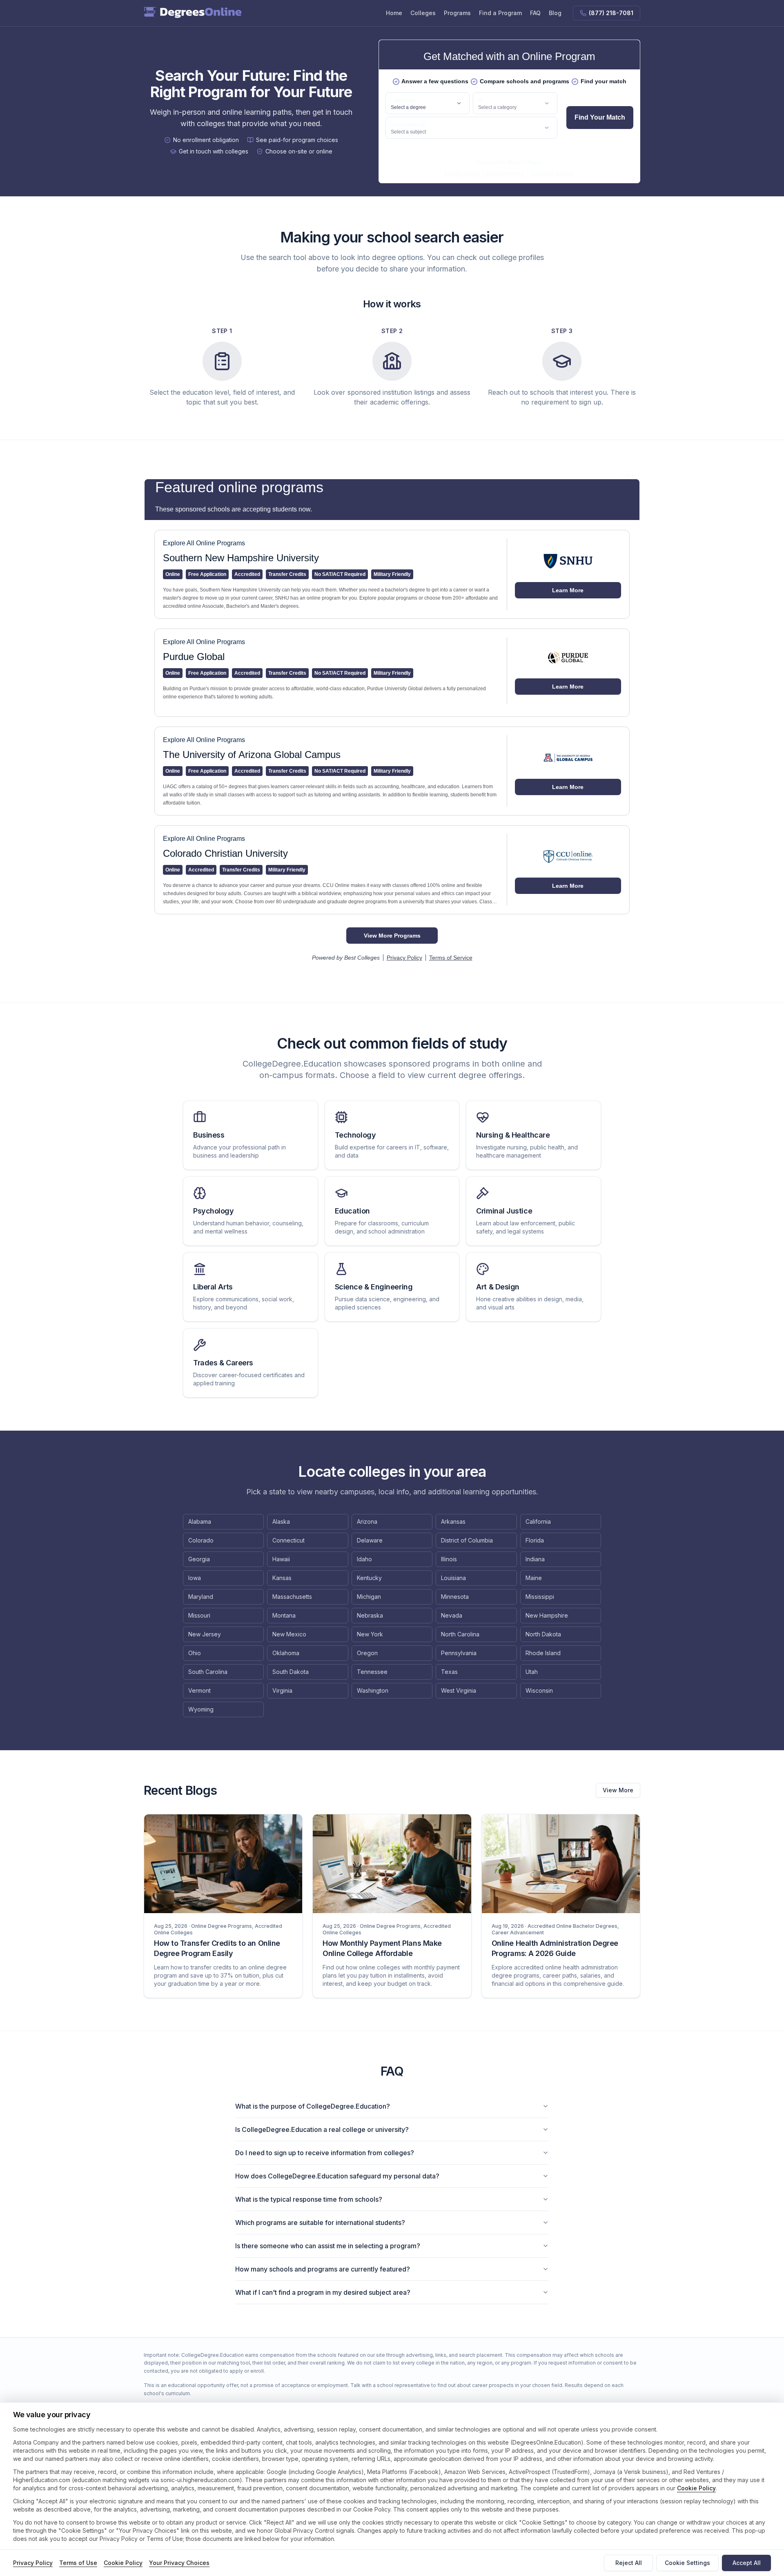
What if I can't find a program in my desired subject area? (323, 2292)
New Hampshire (547, 1615)
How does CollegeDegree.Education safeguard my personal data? (337, 2176)
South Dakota (291, 1672)
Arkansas (453, 1521)
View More (618, 1790)
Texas (449, 1672)
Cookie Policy (696, 2488)
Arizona (367, 1521)
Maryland (201, 1597)
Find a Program (500, 13)
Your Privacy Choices (179, 2563)
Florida (535, 1540)
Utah (532, 1672)
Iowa (195, 1578)
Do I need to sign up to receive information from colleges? (325, 2153)
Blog (555, 13)
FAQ (535, 13)
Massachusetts (292, 1597)
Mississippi (540, 1597)
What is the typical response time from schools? (309, 2199)
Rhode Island (543, 1653)
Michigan (369, 1597)
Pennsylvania (459, 1653)
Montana (284, 1615)
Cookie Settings (687, 2563)
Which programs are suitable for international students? (320, 2223)
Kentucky (369, 1578)
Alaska (281, 1521)
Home (394, 13)
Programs (457, 13)
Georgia (199, 1559)
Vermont (199, 1690)
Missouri (199, 1615)
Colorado (201, 1540)
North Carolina (460, 1634)
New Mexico (289, 1634)
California (538, 1521)
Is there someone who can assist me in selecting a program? (328, 2246)
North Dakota (543, 1634)
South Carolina (208, 1672)
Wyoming (201, 1709)
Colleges (423, 13)
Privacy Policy (33, 2563)
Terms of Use (78, 2563)
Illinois (449, 1559)
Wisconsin (539, 1690)
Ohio (195, 1653)
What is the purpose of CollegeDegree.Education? (313, 2106)
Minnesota (455, 1597)
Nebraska (370, 1615)
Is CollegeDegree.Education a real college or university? (322, 2129)
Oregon (367, 1653)
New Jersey (205, 1634)
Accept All (747, 2563)
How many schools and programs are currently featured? (323, 2269)
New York (370, 1634)
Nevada (452, 1615)
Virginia (282, 1690)
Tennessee (372, 1672)
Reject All (629, 2563)
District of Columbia (467, 1540)
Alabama (200, 1521)
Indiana (535, 1559)
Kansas (282, 1578)
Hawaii (281, 1559)
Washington (373, 1690)
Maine (534, 1578)
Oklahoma (286, 1653)
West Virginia (459, 1690)
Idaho (364, 1559)
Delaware (370, 1540)
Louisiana (453, 1578)
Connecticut (288, 1540)
